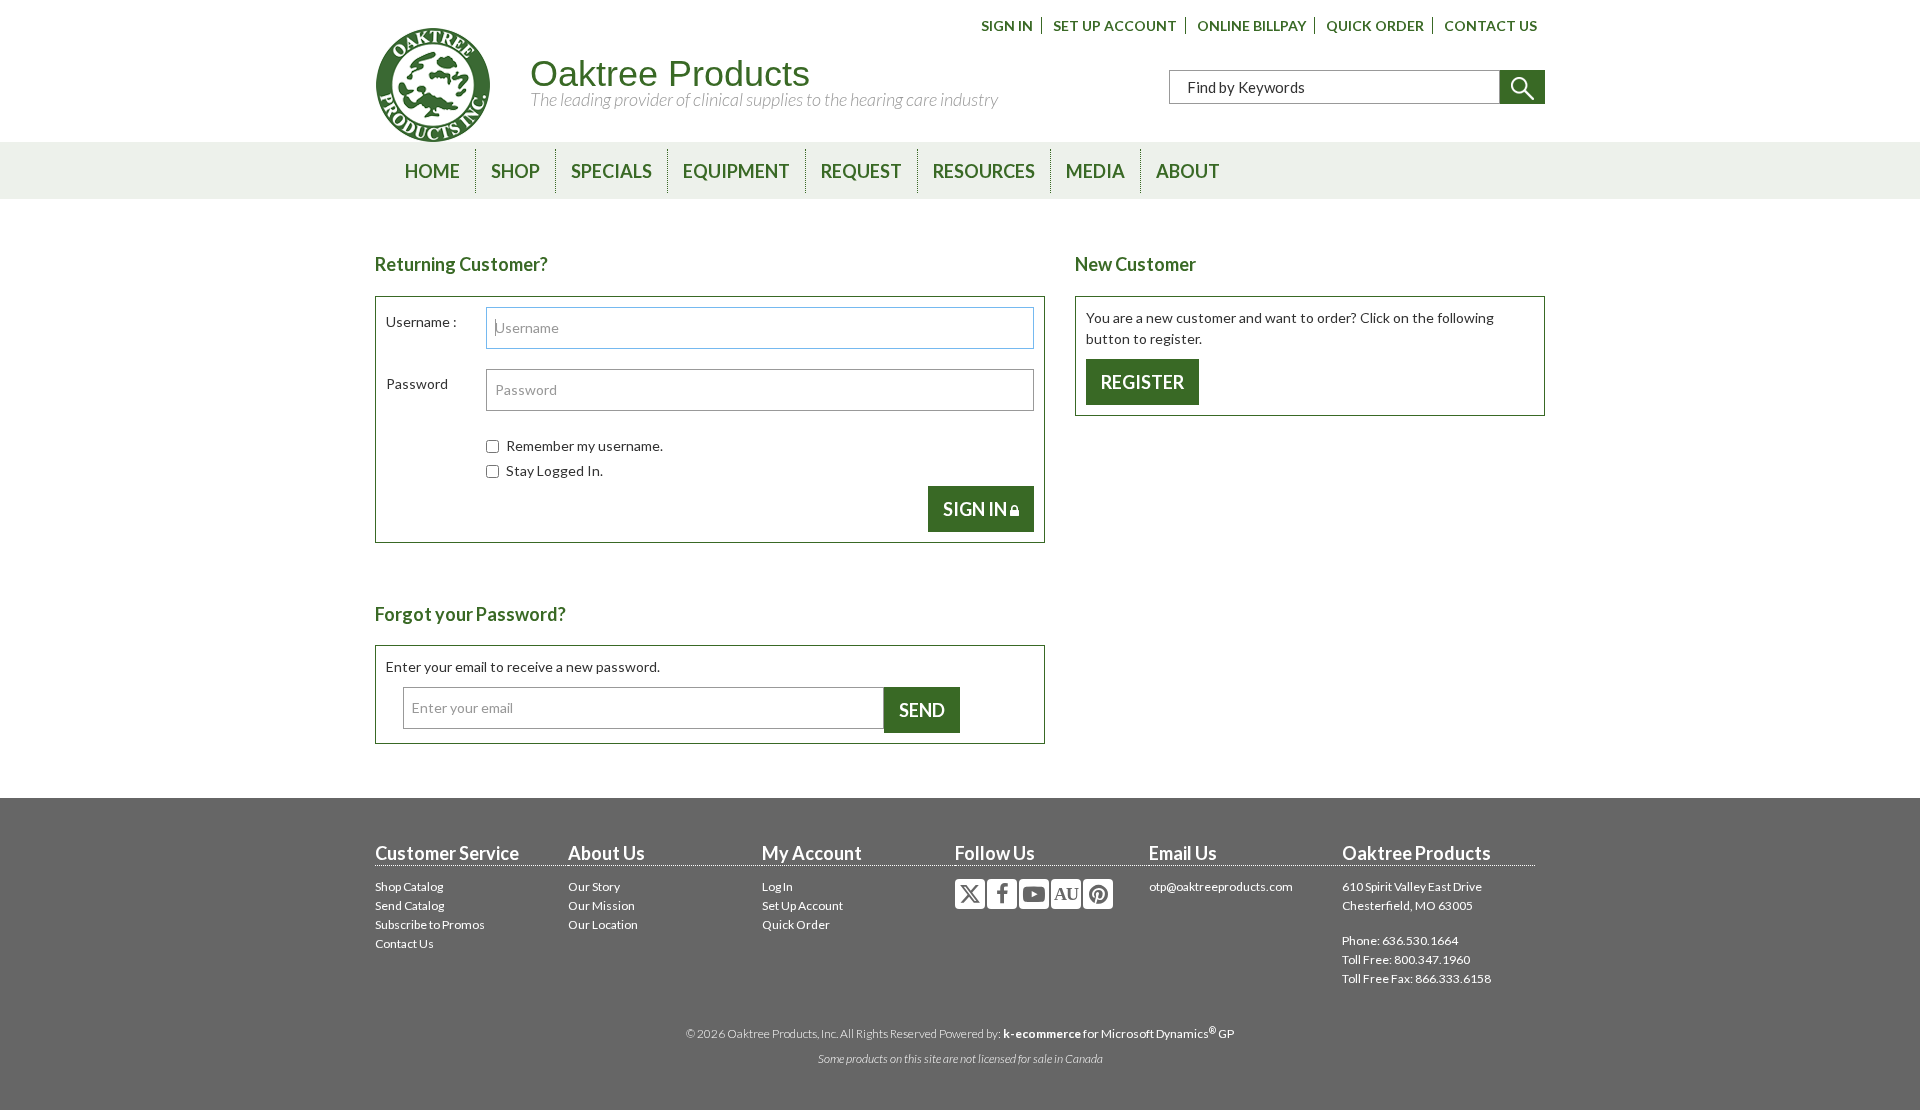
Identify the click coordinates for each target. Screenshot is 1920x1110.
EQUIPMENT (736, 171)
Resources (984, 171)
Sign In (1007, 25)
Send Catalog (409, 905)
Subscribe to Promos (430, 924)
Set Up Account (1115, 25)
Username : (421, 321)
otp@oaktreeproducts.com (1221, 886)
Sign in (976, 509)
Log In (777, 886)
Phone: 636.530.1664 (1400, 940)
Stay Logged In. (554, 470)
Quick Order (1375, 25)
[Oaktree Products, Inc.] (433, 85)
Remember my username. (584, 445)
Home (432, 171)
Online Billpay (1251, 25)
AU (1066, 894)
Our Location (603, 924)
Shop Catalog (409, 886)
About (1188, 171)
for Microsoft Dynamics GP (1118, 1033)
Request (861, 171)
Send (922, 710)
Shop (515, 171)
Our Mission (601, 905)
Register (1142, 382)
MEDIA (1095, 171)
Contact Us (1490, 25)
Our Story (594, 886)
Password (417, 383)
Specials (611, 171)
